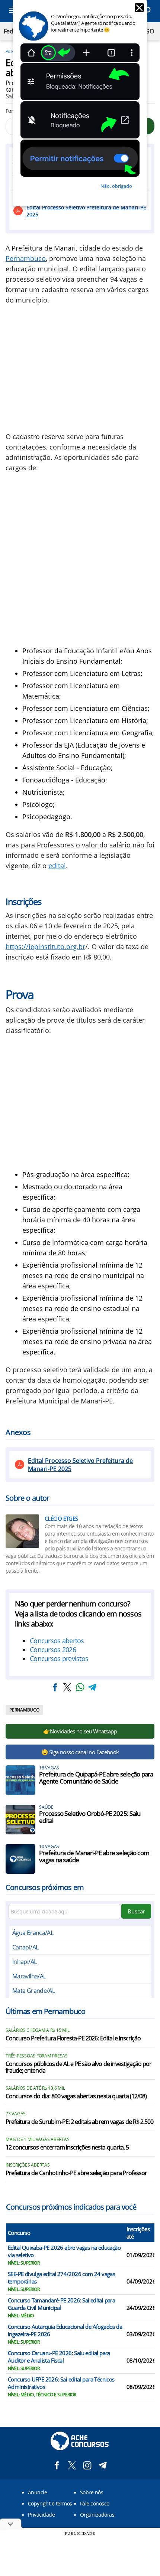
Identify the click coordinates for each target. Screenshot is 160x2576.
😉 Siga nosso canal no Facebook (80, 1752)
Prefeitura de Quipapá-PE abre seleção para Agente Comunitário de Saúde (96, 1778)
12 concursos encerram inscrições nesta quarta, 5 (67, 2148)
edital (57, 866)
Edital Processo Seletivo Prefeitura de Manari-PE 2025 (86, 211)
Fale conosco (95, 2503)
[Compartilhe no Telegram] (92, 1687)
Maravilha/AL (29, 1976)
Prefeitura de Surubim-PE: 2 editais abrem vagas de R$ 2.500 (79, 2122)
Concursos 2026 (53, 1650)
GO (149, 31)
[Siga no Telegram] (103, 2465)
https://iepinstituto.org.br (45, 947)
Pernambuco (26, 258)
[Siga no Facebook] (57, 2465)
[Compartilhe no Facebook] (55, 1687)
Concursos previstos (59, 1658)
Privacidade (41, 2515)
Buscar (136, 1911)
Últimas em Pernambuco (45, 2011)
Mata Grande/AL (33, 1991)
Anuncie (37, 2492)
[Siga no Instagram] (87, 2465)
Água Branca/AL (33, 1933)
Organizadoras (97, 2515)
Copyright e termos (50, 2503)
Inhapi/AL (24, 1962)
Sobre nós (92, 2492)
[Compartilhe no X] (67, 1687)
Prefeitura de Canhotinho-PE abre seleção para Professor (76, 2173)
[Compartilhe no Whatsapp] (80, 1687)
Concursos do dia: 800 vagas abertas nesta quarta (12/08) (76, 2096)
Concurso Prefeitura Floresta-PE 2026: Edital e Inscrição (73, 2039)
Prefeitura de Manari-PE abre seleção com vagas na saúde (94, 1856)
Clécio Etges (61, 1519)
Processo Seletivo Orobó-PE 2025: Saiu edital (90, 1817)
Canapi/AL (25, 1947)
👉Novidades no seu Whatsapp (80, 1731)
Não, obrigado (116, 186)
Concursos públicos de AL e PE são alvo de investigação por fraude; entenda (79, 2067)
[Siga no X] (72, 2465)
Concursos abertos (57, 1641)
